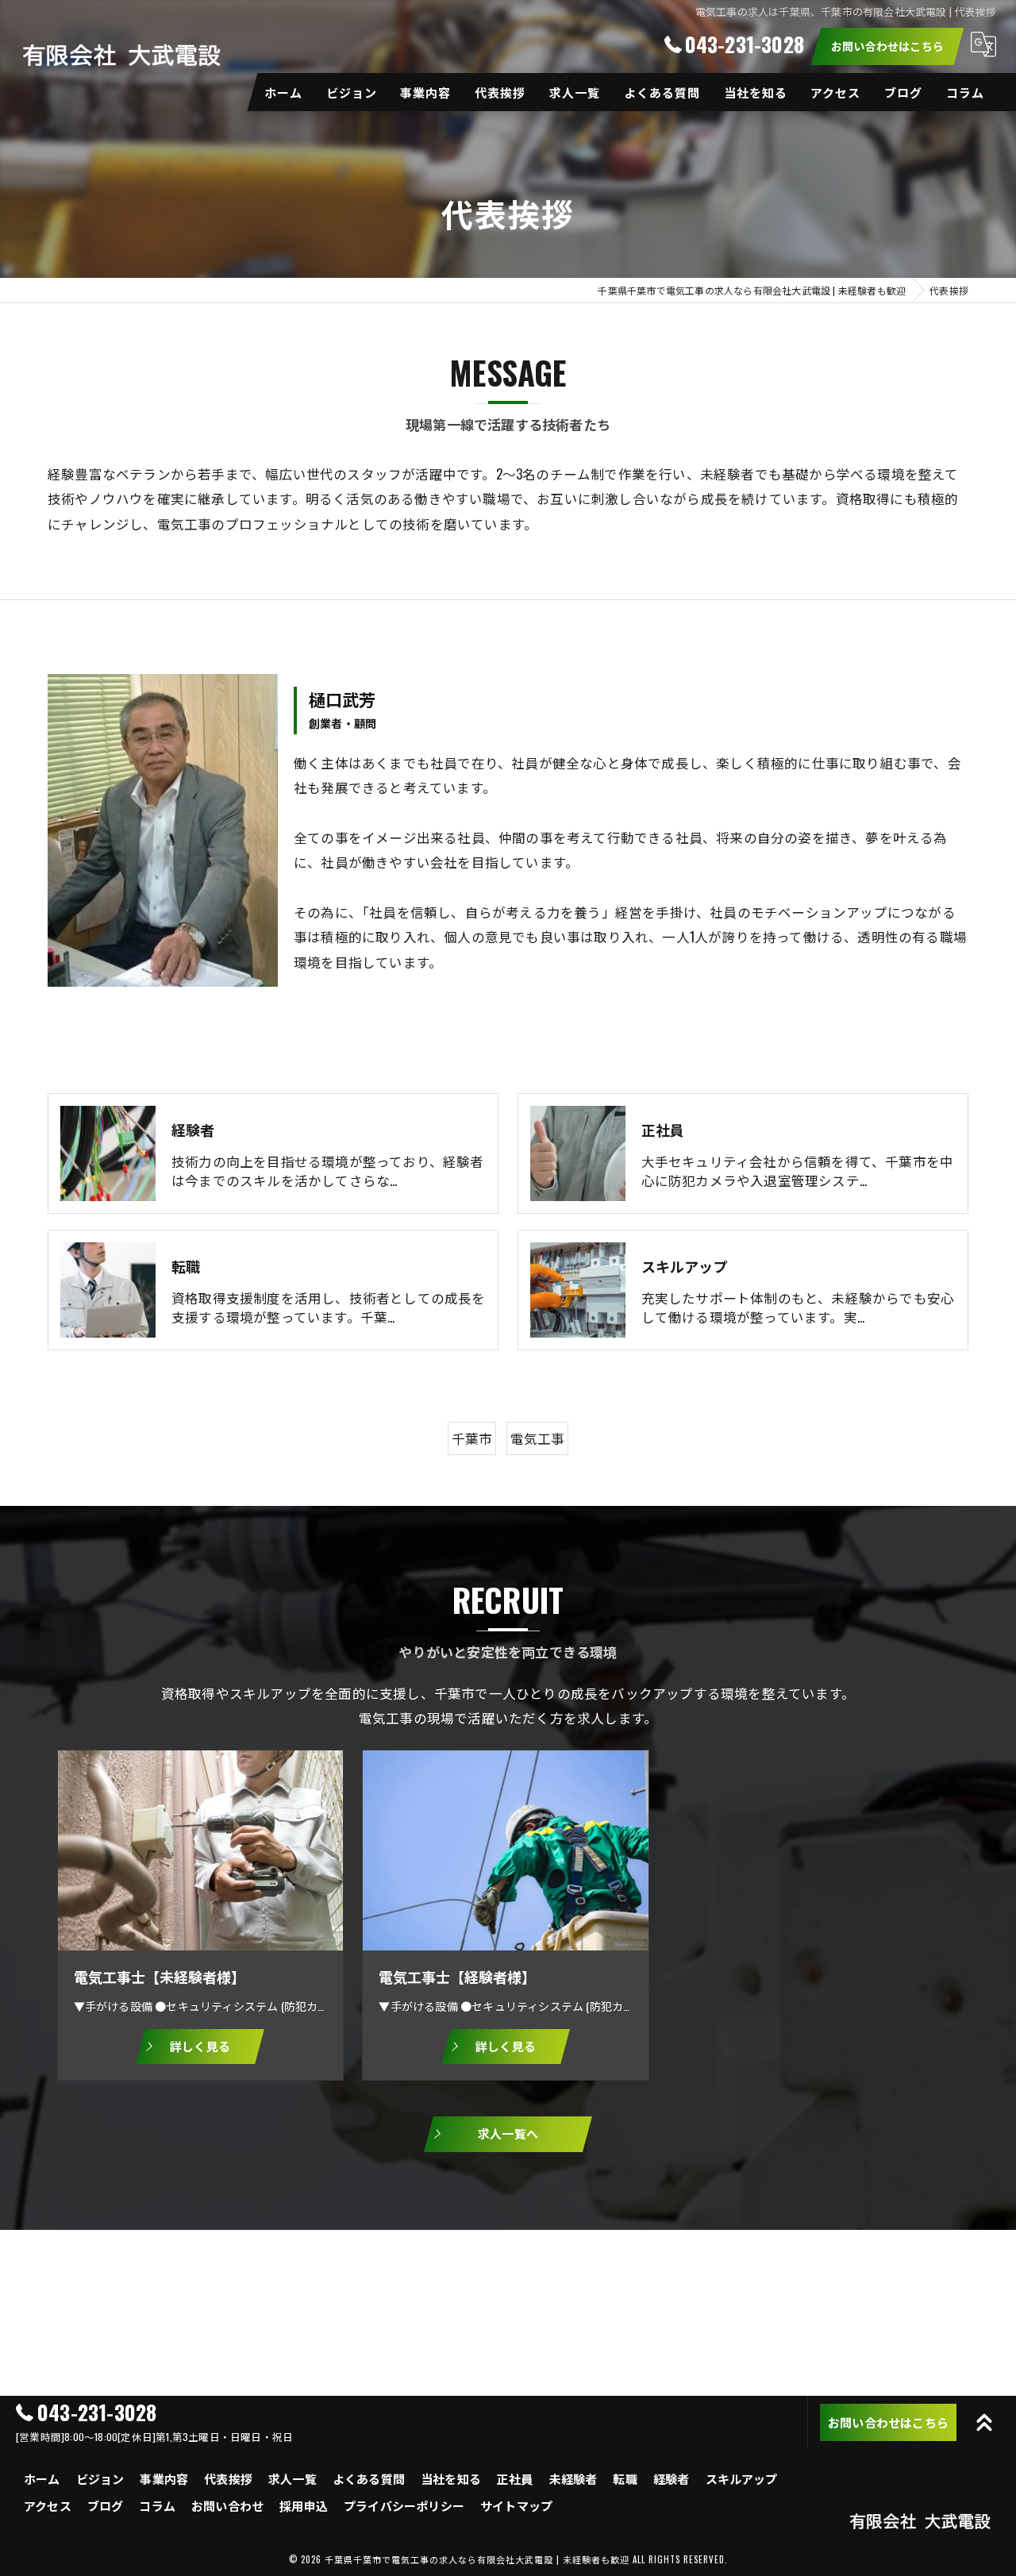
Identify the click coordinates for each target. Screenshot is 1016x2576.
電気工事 (538, 1438)
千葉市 (472, 1438)
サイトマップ (516, 2505)
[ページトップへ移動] (984, 2423)
